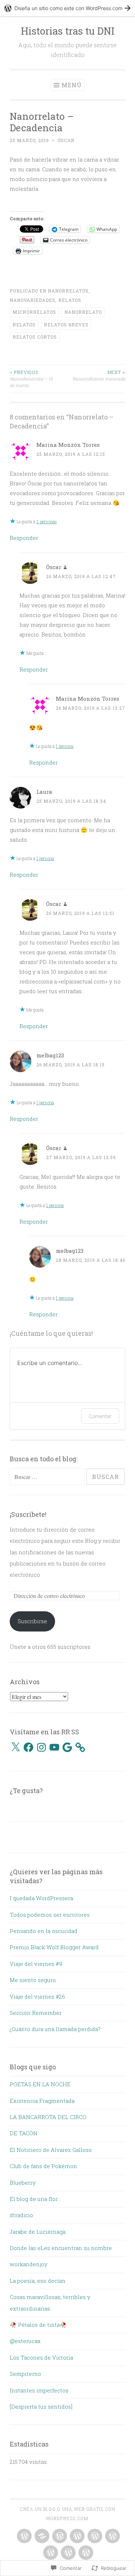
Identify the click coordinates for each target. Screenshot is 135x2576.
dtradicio (21, 2215)
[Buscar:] (48, 1477)
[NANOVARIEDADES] (94, 2536)
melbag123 (50, 1055)
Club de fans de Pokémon (43, 2166)
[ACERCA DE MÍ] (85, 2553)
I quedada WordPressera (41, 1898)
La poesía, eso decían (38, 2281)
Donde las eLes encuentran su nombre (61, 2248)
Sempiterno (25, 2374)
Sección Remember (36, 2013)
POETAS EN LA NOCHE (40, 2084)
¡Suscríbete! (28, 1514)
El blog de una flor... (35, 2199)
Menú (72, 85)
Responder (24, 538)
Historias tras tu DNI (68, 31)
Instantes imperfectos (39, 2390)
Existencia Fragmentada (42, 2101)
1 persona (65, 746)
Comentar (100, 1416)
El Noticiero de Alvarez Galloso (51, 2150)
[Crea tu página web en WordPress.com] (67, 8)
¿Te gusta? (26, 1791)
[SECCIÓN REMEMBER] (50, 2553)
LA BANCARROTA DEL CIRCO (48, 2117)
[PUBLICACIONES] (112, 2536)
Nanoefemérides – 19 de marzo (31, 379)
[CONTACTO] (67, 2553)
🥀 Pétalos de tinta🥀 (38, 2325)
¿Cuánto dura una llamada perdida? (55, 2029)
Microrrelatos (34, 312)
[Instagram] (41, 1747)
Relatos (70, 300)
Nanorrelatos (68, 291)
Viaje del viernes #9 (36, 1964)
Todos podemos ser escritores (50, 1915)
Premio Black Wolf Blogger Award (54, 1947)
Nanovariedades (33, 300)
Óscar (66, 140)
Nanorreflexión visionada (99, 375)
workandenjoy (29, 2264)
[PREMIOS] (76, 2536)
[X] (15, 1747)
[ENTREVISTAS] (59, 2536)
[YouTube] (54, 1747)
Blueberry (23, 2183)
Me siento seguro (33, 1980)
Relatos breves (66, 325)
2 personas (47, 521)
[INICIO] (24, 2536)
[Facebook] (28, 1747)
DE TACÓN (24, 2133)
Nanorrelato (83, 312)
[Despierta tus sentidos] (41, 2407)
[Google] (67, 1747)
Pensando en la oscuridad (44, 1931)
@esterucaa (25, 2341)
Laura (44, 792)
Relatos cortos (35, 337)
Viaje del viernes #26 (37, 1996)
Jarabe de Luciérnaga (38, 2232)
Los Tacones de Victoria (41, 2357)
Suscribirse (32, 1621)
